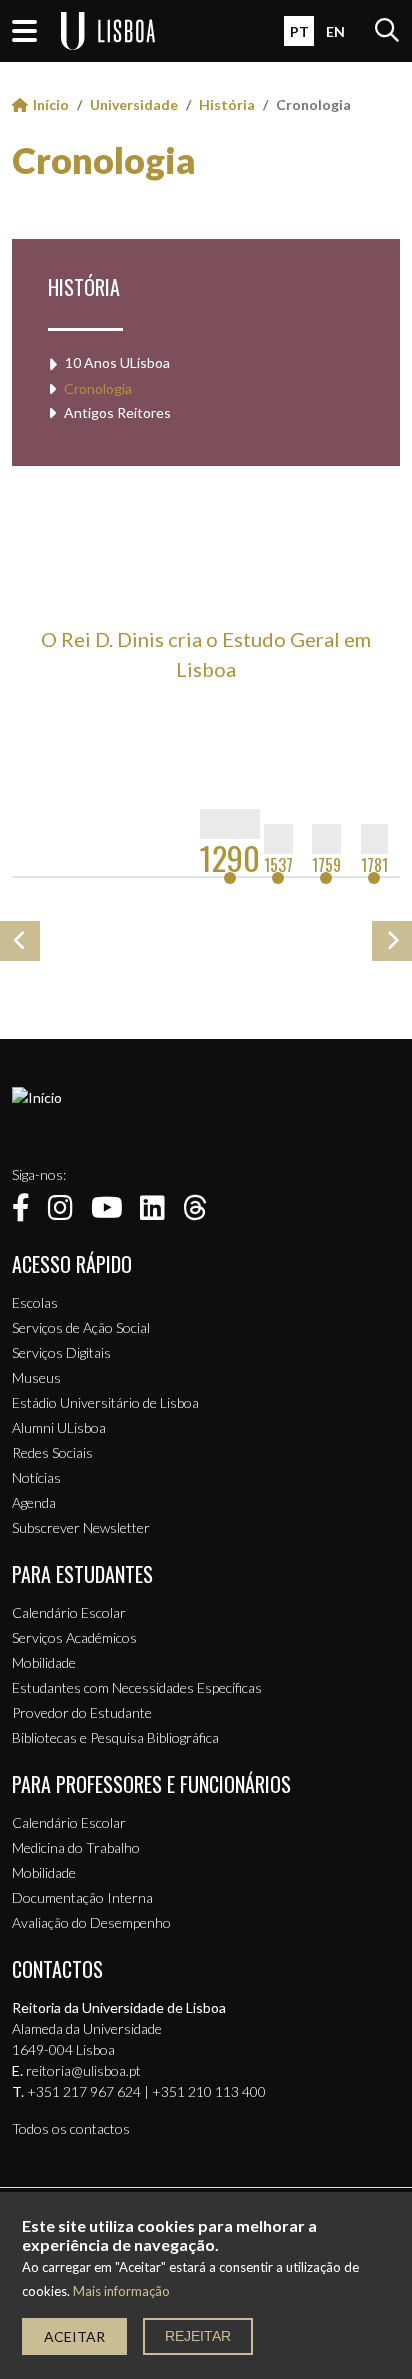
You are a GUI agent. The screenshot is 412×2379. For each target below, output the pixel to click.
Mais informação (121, 2291)
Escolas (35, 1302)
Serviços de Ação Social (81, 1327)
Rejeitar (198, 2336)
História (227, 104)
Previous (20, 941)
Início (51, 104)
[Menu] (24, 31)
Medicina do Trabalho (76, 1847)
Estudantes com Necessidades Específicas (137, 1687)
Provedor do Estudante (82, 1712)
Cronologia (104, 160)
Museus (36, 1377)
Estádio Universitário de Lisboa (105, 1402)
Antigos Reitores (117, 413)
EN (335, 31)
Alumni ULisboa (59, 1427)
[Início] (37, 1097)
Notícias (36, 1477)
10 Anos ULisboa (117, 363)
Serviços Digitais (61, 1352)
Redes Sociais (52, 1452)
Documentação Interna (82, 1897)
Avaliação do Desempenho (91, 1922)
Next (392, 941)
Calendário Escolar (69, 1612)
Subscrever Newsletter (81, 1527)
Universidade (134, 104)
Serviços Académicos (74, 1637)
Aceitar (74, 2336)
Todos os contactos (71, 2128)
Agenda (34, 1502)
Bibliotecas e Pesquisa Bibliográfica (115, 1737)
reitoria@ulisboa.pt (83, 2070)
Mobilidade (44, 1662)
